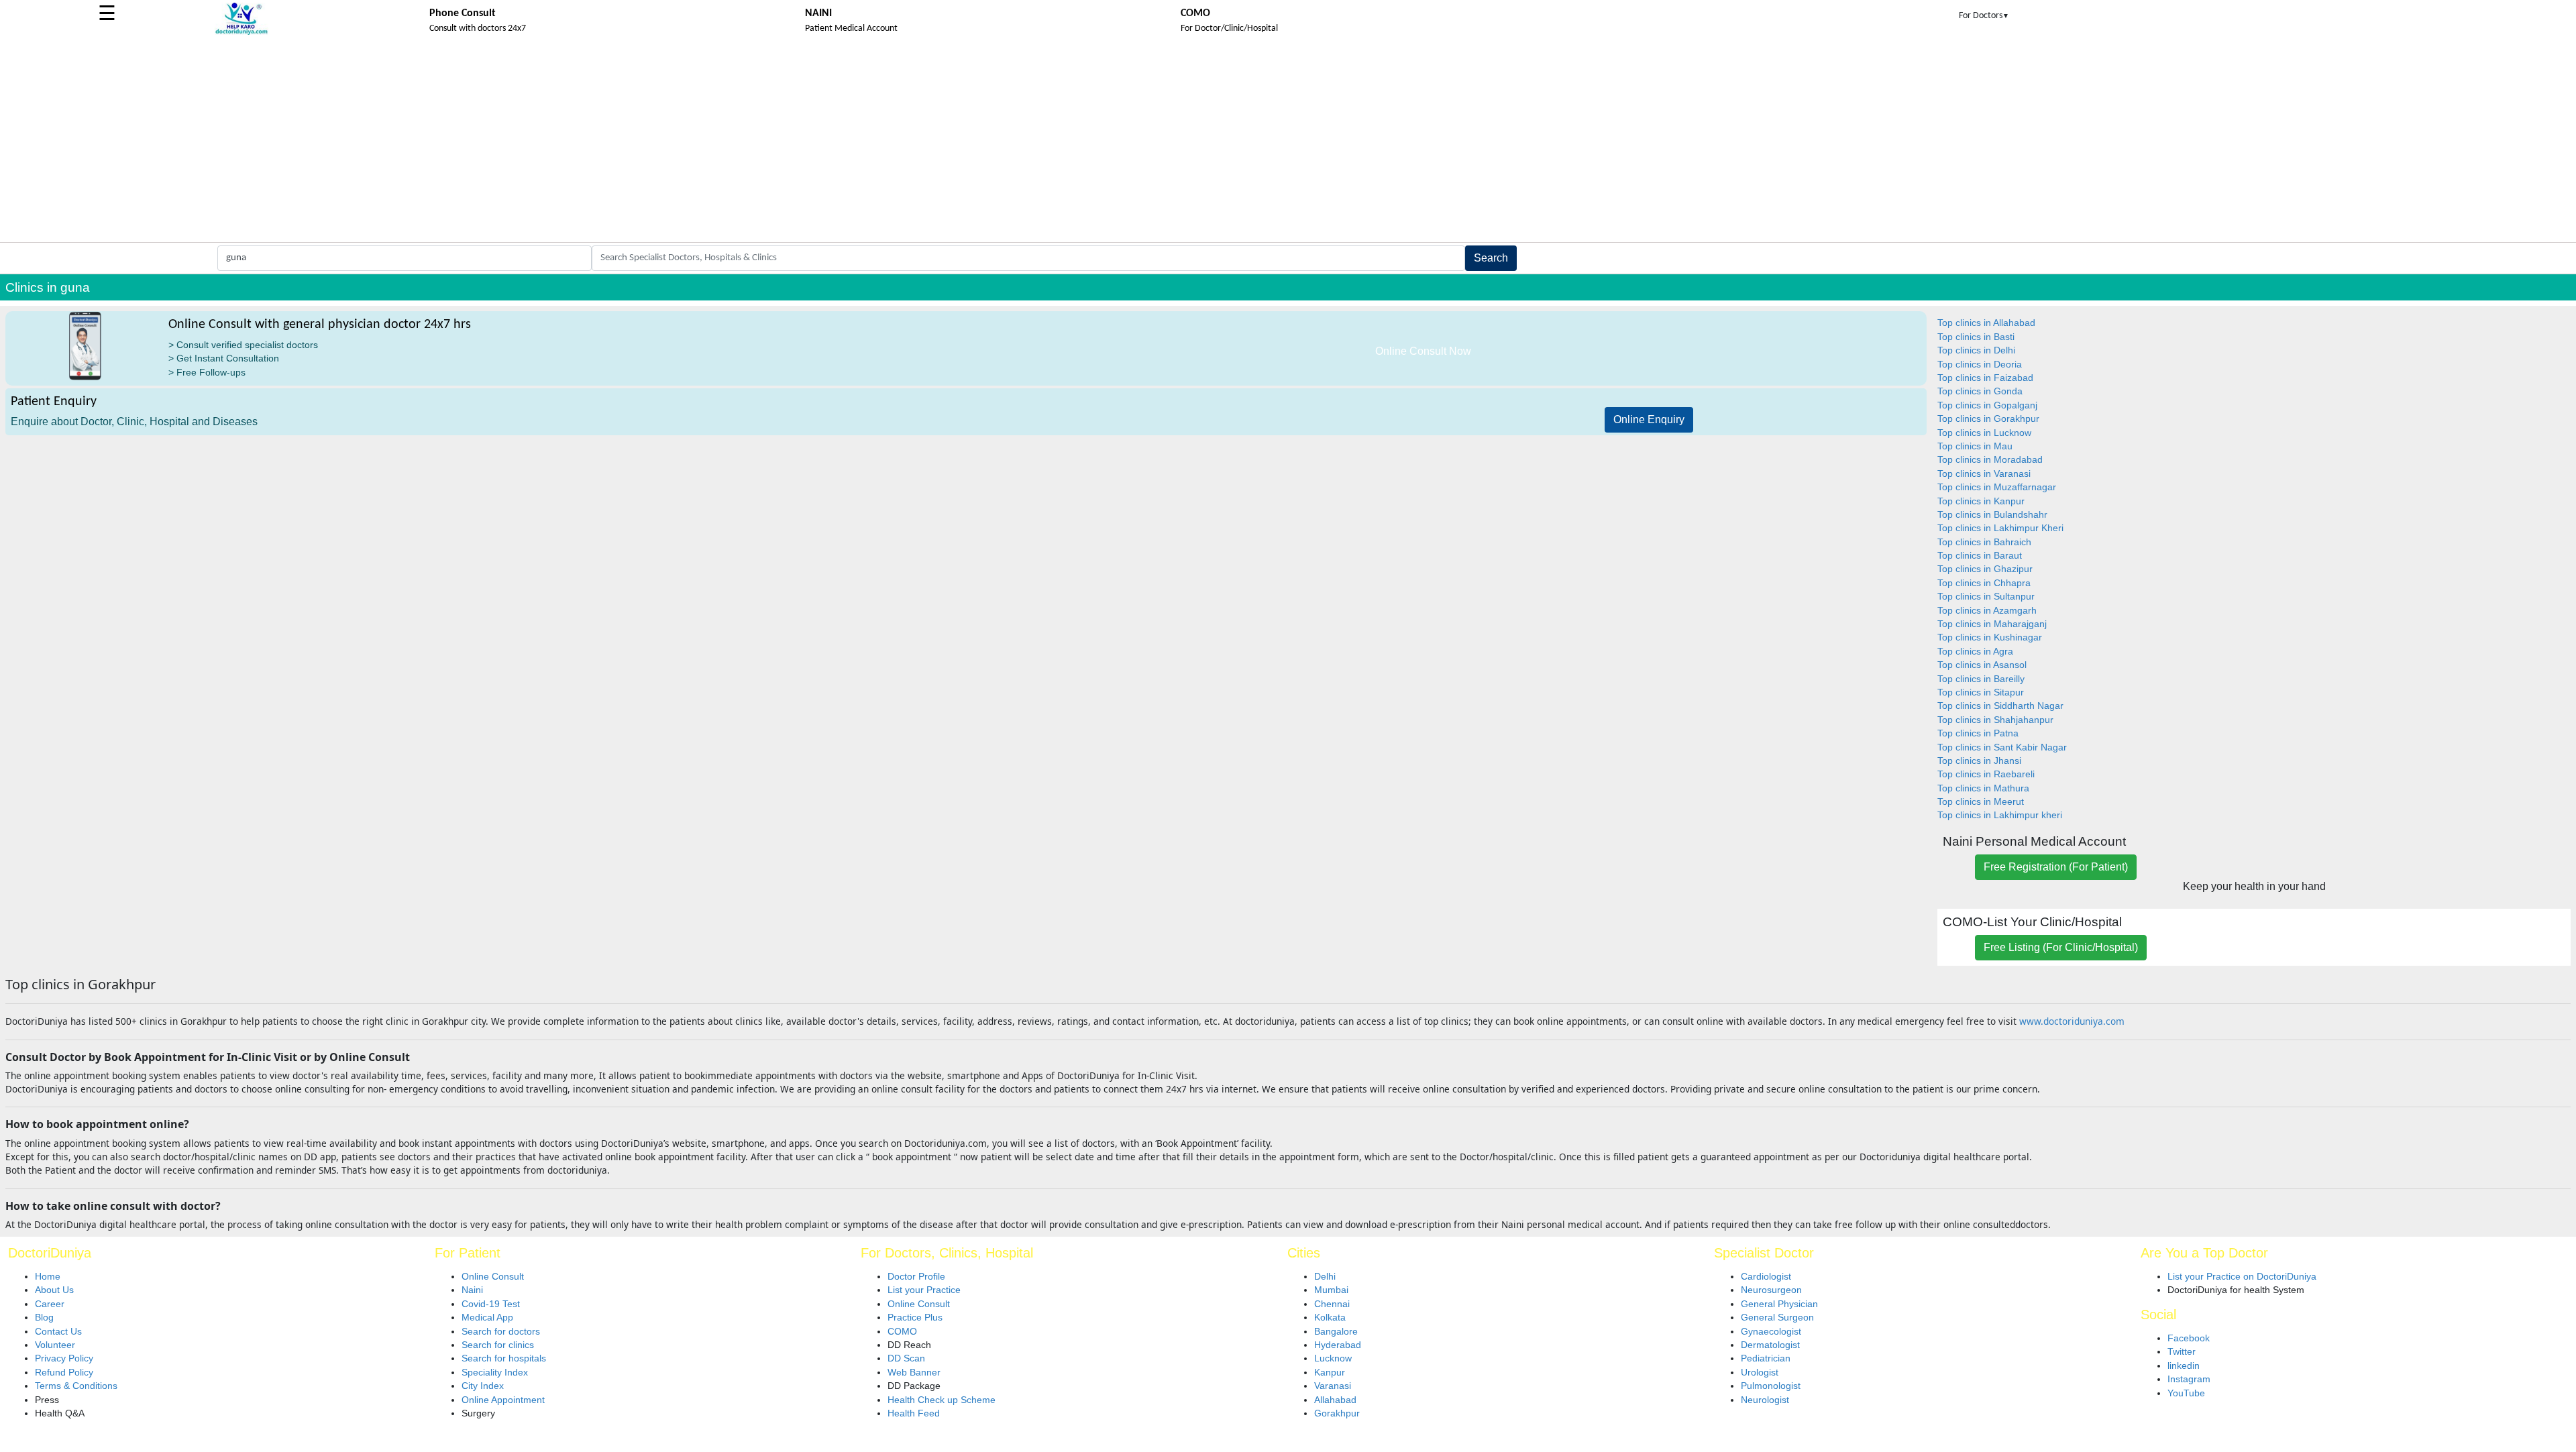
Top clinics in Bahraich (1984, 542)
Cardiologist (1766, 1277)
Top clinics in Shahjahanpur (1995, 720)
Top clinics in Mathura (1983, 788)
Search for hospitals (504, 1358)
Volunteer (55, 1345)
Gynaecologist (1771, 1332)
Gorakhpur (1337, 1413)
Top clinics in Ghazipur (1985, 569)
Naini (472, 1290)
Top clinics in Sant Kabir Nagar (2002, 747)
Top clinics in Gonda (1980, 391)
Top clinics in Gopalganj (1987, 405)
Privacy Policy (64, 1358)
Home (48, 1277)
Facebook (2189, 1338)
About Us (54, 1290)
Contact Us (58, 1332)
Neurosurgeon (1771, 1290)
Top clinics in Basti (1976, 337)
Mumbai (1331, 1290)
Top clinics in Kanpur (1981, 501)
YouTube (2186, 1393)
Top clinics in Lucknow (1984, 433)
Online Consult (493, 1277)
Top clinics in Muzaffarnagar (1997, 487)
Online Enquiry (1649, 420)
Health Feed (914, 1413)
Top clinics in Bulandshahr (1992, 515)
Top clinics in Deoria (1980, 365)
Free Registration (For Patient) (2056, 867)
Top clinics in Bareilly (1981, 679)
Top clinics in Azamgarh (1987, 611)
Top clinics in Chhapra (1984, 583)
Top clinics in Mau (1975, 446)
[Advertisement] (1288, 142)
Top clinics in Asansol (1982, 665)
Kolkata (1330, 1318)
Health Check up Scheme (942, 1400)
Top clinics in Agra (1975, 652)
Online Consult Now (1423, 351)
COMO (902, 1332)
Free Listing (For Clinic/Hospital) (2061, 947)
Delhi (1325, 1277)
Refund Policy (64, 1373)
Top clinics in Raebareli (1986, 774)
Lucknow (1333, 1358)
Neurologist (1765, 1400)
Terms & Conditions (76, 1386)
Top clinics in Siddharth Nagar (2000, 706)
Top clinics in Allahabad (1986, 323)
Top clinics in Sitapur (1981, 692)
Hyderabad (1338, 1345)
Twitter (2182, 1352)
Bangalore (1336, 1332)
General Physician (1779, 1304)
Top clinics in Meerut (1981, 802)
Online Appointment (503, 1400)
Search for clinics (498, 1345)
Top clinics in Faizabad (1985, 378)
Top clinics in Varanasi (1984, 474)
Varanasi (1333, 1386)
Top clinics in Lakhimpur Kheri (2000, 528)
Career (50, 1304)
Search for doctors (501, 1332)
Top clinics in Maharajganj (1992, 624)
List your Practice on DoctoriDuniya (2242, 1277)
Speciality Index (495, 1373)
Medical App (487, 1318)
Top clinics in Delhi (1976, 350)
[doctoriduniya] (241, 33)
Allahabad (1335, 1400)
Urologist (1760, 1373)
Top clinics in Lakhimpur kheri (2000, 815)
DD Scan (906, 1358)
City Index (483, 1386)
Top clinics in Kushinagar (1990, 637)
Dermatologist (1770, 1345)
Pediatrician (1766, 1358)
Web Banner (914, 1373)
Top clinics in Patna (1978, 733)
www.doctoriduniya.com (2072, 1021)
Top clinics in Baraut (1980, 556)
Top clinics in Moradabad (1990, 460)
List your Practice (924, 1290)
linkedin (2184, 1366)
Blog (44, 1318)
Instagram (2189, 1379)
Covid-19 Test (491, 1304)
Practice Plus (915, 1318)
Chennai (1332, 1304)
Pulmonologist (1771, 1386)
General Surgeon (1777, 1318)
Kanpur (1330, 1373)
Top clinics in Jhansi (1979, 761)
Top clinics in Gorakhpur (1988, 419)
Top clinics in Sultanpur (1986, 597)
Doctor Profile (916, 1277)
